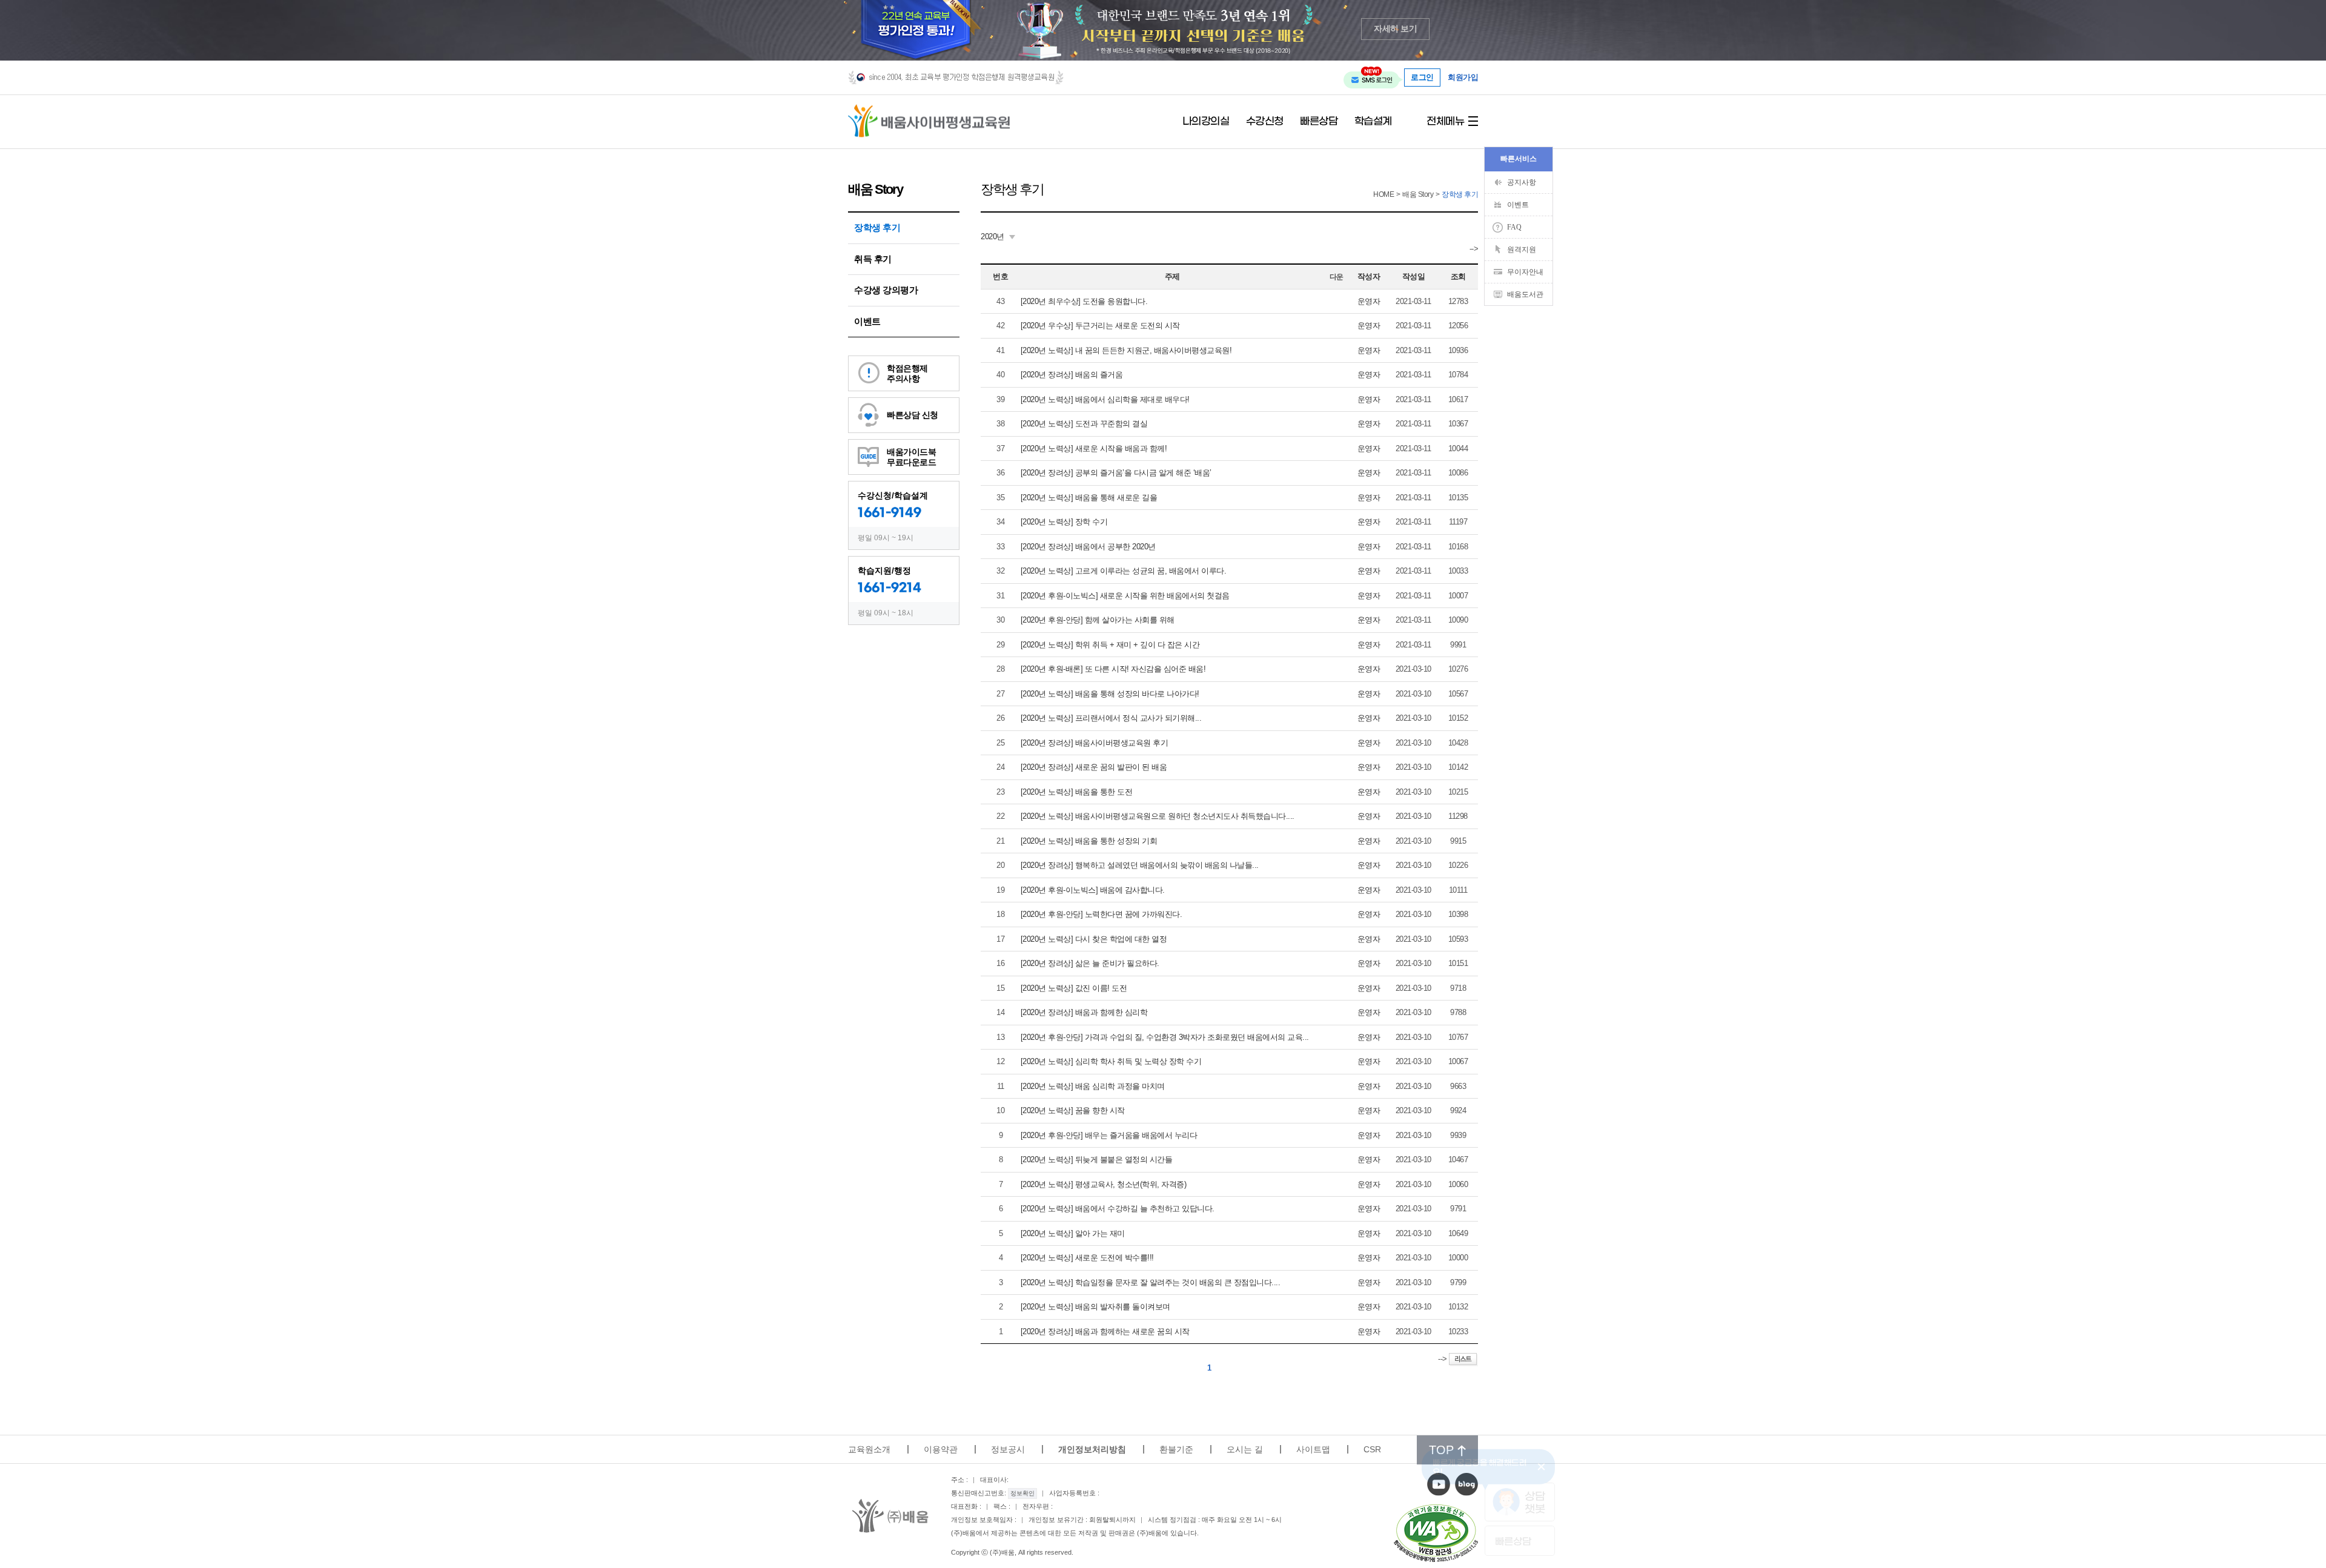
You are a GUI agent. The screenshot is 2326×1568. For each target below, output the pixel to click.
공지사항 (1522, 182)
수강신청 (1265, 122)
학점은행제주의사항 (907, 373)
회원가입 (1463, 78)
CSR (1372, 1449)
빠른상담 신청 (913, 415)
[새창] (1436, 1533)
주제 (1172, 276)
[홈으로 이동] (929, 121)
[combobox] (998, 237)
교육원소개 (869, 1449)
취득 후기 (873, 259)
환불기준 (1176, 1449)
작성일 (1414, 276)
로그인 (1422, 77)
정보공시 (1008, 1449)
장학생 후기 (877, 227)
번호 (1000, 276)
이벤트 (867, 321)
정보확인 (1022, 1493)
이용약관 (941, 1449)
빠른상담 (1319, 122)
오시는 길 (1245, 1449)
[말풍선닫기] (1543, 1466)
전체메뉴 (1445, 122)
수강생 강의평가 (886, 290)
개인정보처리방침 (1092, 1449)
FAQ (1514, 227)
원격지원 (1522, 250)
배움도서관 (1525, 294)
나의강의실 (1206, 122)
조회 (1458, 276)
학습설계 (1373, 122)
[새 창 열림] (1439, 1484)
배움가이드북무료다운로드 (911, 457)
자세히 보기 (1395, 29)
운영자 (1369, 301)
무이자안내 (1525, 272)
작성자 (1369, 276)
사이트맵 (1313, 1449)
